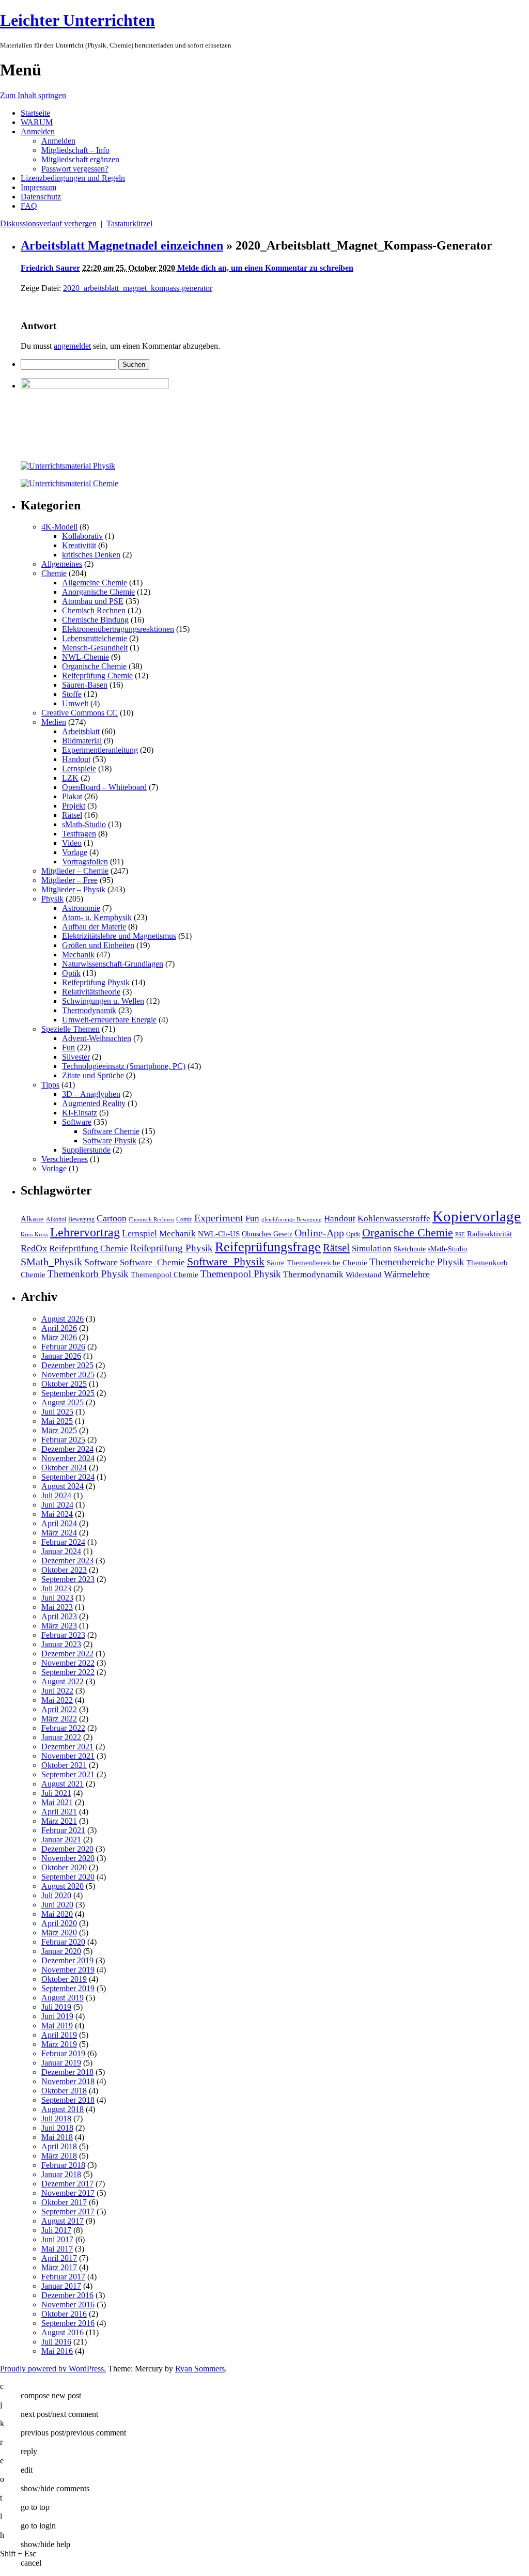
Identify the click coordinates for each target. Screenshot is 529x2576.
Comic (184, 1219)
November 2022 (68, 1663)
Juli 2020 (56, 1895)
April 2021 (59, 1812)
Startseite (35, 113)
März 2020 (59, 1933)
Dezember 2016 (67, 2295)
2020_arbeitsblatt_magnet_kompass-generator (138, 288)
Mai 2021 (57, 1802)
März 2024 (59, 1533)
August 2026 (63, 1319)
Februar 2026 (63, 1347)
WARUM (37, 122)
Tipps (50, 1085)
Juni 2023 (57, 1598)
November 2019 (68, 1970)
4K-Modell (59, 527)
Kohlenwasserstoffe (394, 1219)
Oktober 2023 (64, 1570)
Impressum (38, 187)
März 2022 (59, 1719)
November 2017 (68, 2193)
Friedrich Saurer (50, 268)
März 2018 (59, 2156)
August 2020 (63, 1886)
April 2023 (59, 1616)
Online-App (319, 1233)
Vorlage (75, 852)
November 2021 (68, 1756)
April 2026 (59, 1328)
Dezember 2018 (67, 2072)
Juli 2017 (56, 2230)
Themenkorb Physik (88, 1274)
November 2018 (68, 2081)
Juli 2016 (56, 2342)
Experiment (219, 1218)
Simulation (372, 1248)
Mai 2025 (57, 1421)
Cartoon (112, 1218)
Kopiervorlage (477, 1216)
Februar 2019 (63, 2053)
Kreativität (79, 545)
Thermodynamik (89, 1010)
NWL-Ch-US (219, 1233)
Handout (76, 759)
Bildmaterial (82, 741)
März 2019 (59, 2044)
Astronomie (81, 908)
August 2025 (63, 1402)
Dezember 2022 (67, 1654)
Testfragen (79, 834)
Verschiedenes (65, 1159)
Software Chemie (111, 1131)
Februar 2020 (63, 1942)
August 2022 (63, 1681)
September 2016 (68, 2323)
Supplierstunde (86, 1150)
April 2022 (59, 1709)
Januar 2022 (61, 1737)
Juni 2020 (57, 1905)
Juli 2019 (56, 2007)
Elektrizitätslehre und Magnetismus (119, 936)
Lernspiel (139, 1233)
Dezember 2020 (67, 1849)
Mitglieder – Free (69, 880)
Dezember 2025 (67, 1365)
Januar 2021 (61, 1840)
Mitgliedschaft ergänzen (80, 159)
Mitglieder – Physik (73, 889)
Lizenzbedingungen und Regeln (73, 178)
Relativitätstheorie (91, 992)
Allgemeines (62, 564)
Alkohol (56, 1219)
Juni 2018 (57, 2128)
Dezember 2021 (67, 1747)
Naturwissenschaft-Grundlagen (113, 964)
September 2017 (68, 2212)
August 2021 (63, 1784)
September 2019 (68, 1988)
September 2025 (68, 1393)
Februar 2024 (63, 1542)
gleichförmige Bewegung (292, 1220)
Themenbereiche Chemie (327, 1262)
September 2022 (68, 1672)
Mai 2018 (57, 2137)
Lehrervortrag (85, 1232)
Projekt (74, 806)
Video (72, 843)
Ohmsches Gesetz (267, 1234)
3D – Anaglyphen (91, 1094)
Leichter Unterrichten (77, 20)
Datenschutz (41, 197)
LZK (70, 778)
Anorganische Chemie (98, 592)
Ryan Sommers (200, 2369)
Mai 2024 (57, 1514)
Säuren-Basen (85, 685)
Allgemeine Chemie (95, 583)
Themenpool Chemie (165, 1274)
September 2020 (68, 1877)
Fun (68, 1048)
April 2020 (59, 1923)
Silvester (76, 1057)
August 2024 (63, 1486)
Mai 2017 (57, 2249)
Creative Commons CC (80, 713)
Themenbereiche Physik (417, 1262)
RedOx (34, 1248)
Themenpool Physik (241, 1274)
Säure (276, 1262)
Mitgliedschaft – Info (75, 150)
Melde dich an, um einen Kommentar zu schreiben (265, 268)
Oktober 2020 (64, 1867)
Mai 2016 (57, 2351)
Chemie (54, 573)
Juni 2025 (57, 1412)
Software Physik (110, 1140)
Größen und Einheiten (98, 945)
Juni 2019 (57, 2016)
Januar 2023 (61, 1644)
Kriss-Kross (34, 1235)
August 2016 (63, 2332)
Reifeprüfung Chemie (97, 676)
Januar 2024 (61, 1551)
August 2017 (63, 2221)
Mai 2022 (57, 1700)
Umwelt (75, 703)
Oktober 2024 (64, 1468)
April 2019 (59, 2035)
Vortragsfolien (85, 862)
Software (77, 1122)
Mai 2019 (57, 2026)
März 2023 (59, 1626)
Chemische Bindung (95, 620)
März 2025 (59, 1430)
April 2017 (59, 2258)
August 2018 (63, 2109)
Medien (54, 722)
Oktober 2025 (64, 1384)
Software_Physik (226, 1261)
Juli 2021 (56, 1793)
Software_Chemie (152, 1262)
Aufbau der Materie (94, 927)
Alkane (32, 1219)
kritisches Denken (91, 555)
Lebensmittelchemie (95, 638)
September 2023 (68, 1579)
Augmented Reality (94, 1103)
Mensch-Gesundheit (95, 648)
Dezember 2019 (67, 1960)
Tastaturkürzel (129, 223)
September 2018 (68, 2100)
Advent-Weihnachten (97, 1038)
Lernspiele (79, 769)
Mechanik (78, 955)
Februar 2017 (63, 2277)
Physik (52, 899)
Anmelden (38, 131)
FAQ (29, 206)
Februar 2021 (63, 1830)
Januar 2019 (61, 2063)
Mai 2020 (57, 1914)
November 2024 (68, 1458)
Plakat (72, 796)
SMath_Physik (51, 1262)
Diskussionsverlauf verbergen (48, 223)
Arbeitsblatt (81, 731)
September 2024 (68, 1477)
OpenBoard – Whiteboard (104, 787)
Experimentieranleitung (100, 750)
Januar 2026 (61, 1356)
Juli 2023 (56, 1588)
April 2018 (59, 2146)
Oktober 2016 (64, 2314)
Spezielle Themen (71, 1029)
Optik (71, 973)
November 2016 (68, 2305)
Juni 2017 (57, 2239)
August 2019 (63, 1998)
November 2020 (68, 1858)
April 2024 (59, 1523)
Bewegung (81, 1219)
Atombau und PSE (93, 601)
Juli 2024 (56, 1495)
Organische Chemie (94, 666)
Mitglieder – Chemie (75, 871)
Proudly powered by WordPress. (53, 2369)
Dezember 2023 (67, 1561)
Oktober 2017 (64, 2202)
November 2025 (68, 1375)
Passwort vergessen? (75, 169)
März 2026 (59, 1337)
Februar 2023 (63, 1635)
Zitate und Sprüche (93, 1075)
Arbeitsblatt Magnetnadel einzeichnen (122, 245)
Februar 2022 (63, 1728)
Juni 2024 (57, 1505)
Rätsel (72, 815)
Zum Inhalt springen (33, 95)
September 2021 (68, 1774)
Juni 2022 (57, 1691)
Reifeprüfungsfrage (268, 1247)
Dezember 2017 (67, 2184)
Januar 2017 (61, 2286)
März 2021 (59, 1821)
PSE (460, 1235)
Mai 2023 (57, 1607)
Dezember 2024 (67, 1449)
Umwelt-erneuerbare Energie (109, 1020)
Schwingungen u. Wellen (103, 1001)
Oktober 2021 (64, 1765)
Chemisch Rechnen (94, 610)
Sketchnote (410, 1249)
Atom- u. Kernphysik (97, 917)
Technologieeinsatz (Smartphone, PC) (124, 1066)
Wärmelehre (407, 1274)
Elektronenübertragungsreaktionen (118, 629)
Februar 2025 (63, 1440)
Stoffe (72, 694)
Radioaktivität (489, 1233)
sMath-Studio (84, 824)
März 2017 (59, 2267)
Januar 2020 (61, 1951)
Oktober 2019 (64, 1979)
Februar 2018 (63, 2165)
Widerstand (364, 1274)
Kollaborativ (82, 536)
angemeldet (72, 346)
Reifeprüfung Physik (96, 982)
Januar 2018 (61, 2174)
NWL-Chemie (85, 657)
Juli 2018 (56, 2119)
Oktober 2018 (64, 2091)
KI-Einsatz (80, 1113)
